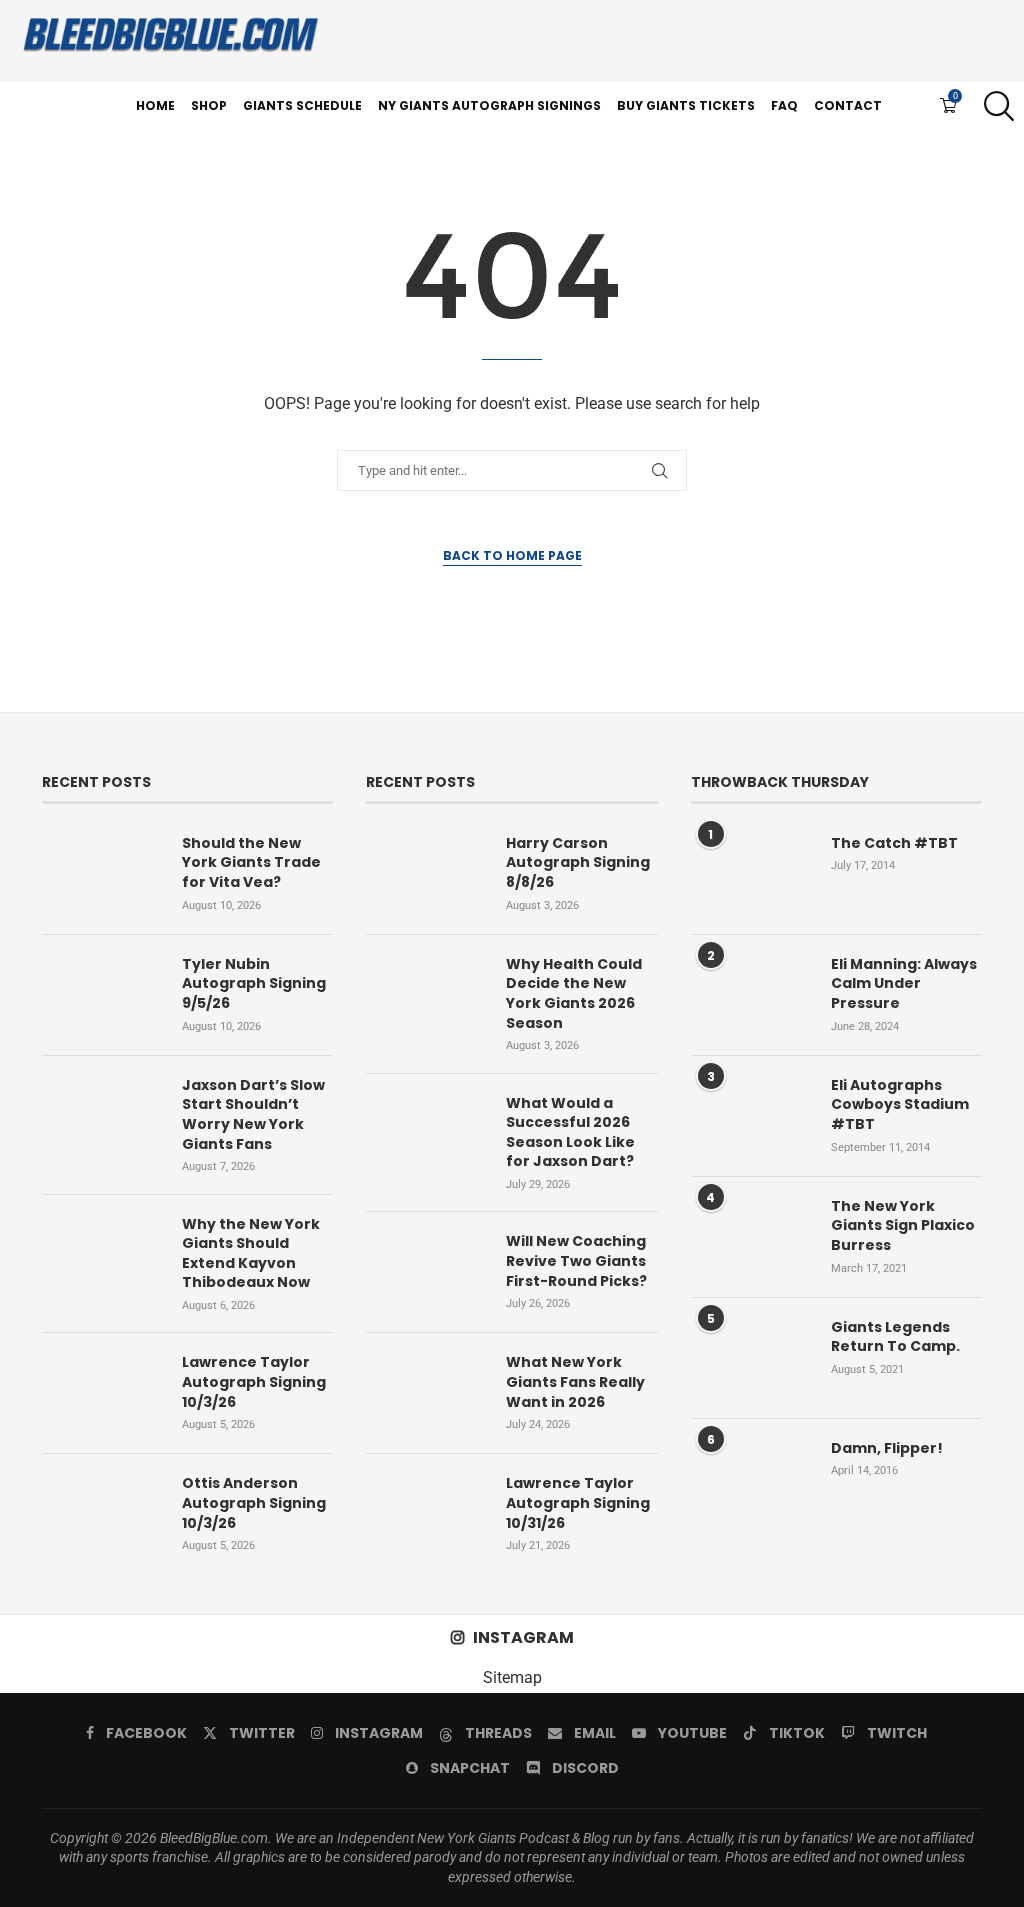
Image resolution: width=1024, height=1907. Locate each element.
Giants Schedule (302, 105)
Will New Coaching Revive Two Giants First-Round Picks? (576, 1261)
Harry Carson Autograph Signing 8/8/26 (578, 863)
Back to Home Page (512, 555)
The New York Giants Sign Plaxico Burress (903, 1226)
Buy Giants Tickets (686, 105)
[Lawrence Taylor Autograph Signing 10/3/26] (102, 1393)
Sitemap (512, 1677)
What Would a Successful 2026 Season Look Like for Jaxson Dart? (570, 1133)
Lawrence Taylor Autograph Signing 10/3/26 (254, 1382)
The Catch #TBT (894, 843)
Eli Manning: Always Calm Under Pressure (904, 984)
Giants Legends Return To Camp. (895, 1337)
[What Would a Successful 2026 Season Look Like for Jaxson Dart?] (426, 1134)
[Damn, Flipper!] (751, 1479)
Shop (209, 105)
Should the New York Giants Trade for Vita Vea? (251, 863)
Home (155, 105)
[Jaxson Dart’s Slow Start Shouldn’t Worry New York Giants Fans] (102, 1116)
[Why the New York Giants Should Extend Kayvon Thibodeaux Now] (102, 1255)
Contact (848, 105)
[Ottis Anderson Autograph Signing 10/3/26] (102, 1514)
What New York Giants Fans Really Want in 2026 (575, 1382)
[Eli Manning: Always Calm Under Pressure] (751, 995)
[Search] (994, 106)
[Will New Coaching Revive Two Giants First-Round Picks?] (426, 1272)
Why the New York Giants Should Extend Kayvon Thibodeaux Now (251, 1254)
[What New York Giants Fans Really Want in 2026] (426, 1393)
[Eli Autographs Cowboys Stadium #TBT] (751, 1116)
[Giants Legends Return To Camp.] (751, 1358)
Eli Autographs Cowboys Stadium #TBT (900, 1105)
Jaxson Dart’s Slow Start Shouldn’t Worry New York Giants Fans (253, 1115)
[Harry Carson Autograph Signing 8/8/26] (426, 874)
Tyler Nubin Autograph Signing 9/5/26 (254, 984)
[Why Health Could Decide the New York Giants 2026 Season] (426, 995)
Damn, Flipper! (887, 1448)
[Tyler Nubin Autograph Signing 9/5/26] (102, 995)
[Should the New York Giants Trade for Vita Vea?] (102, 874)
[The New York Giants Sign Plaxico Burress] (751, 1237)
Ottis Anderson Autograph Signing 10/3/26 (254, 1503)
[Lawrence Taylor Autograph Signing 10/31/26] (426, 1514)
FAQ (784, 105)
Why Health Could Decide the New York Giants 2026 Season (574, 994)
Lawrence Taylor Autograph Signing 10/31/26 (578, 1503)
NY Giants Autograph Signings (489, 105)
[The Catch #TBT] (751, 874)
